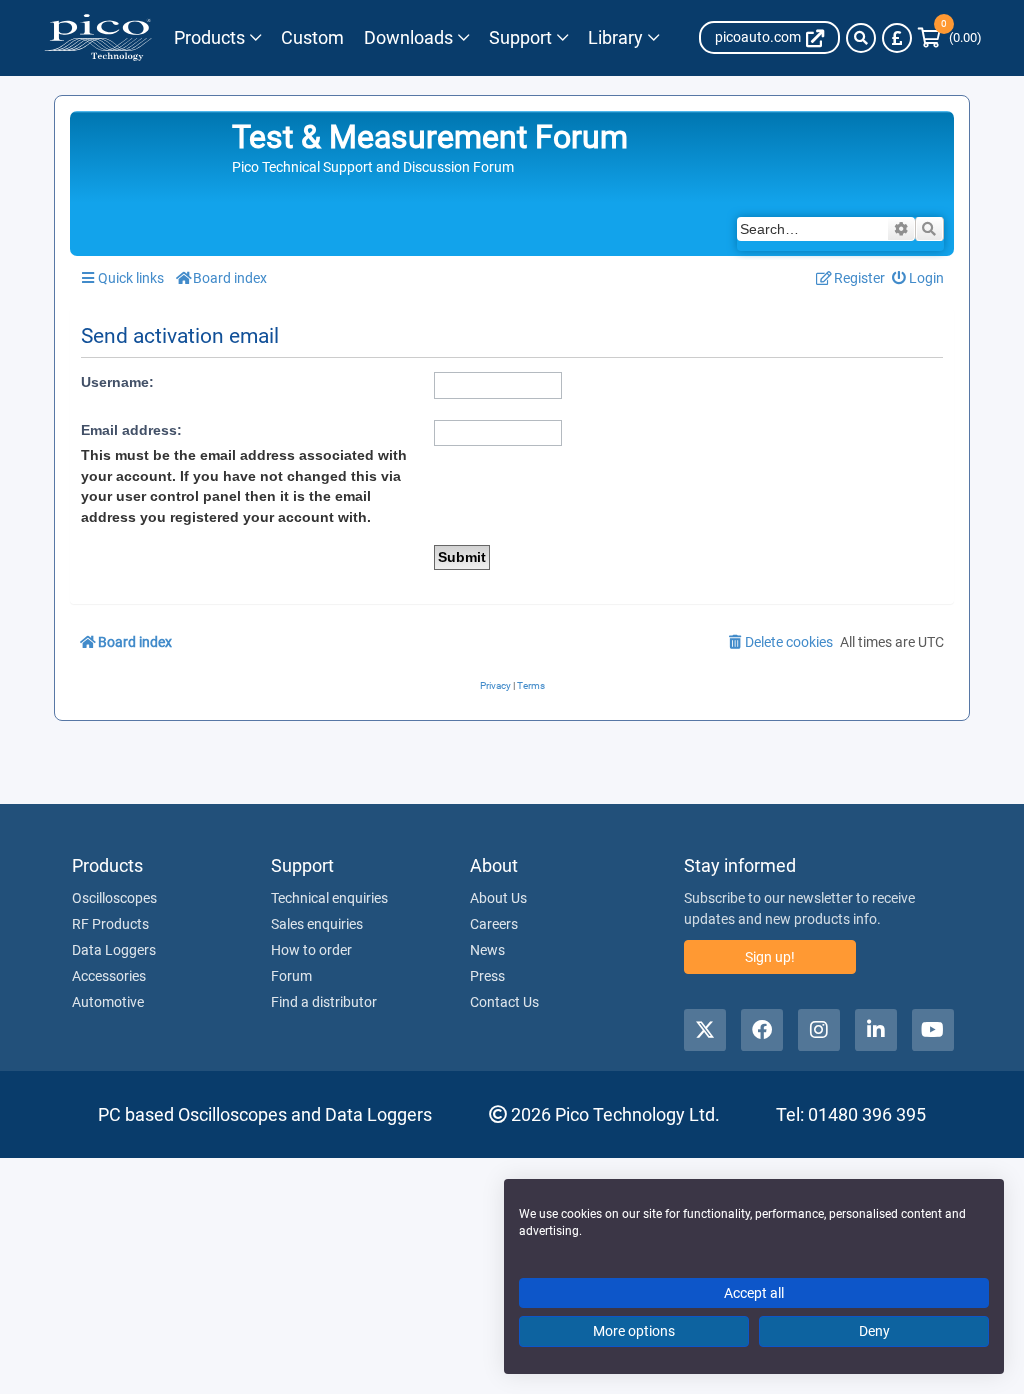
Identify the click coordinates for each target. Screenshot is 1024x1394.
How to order (311, 950)
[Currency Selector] (897, 38)
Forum (291, 976)
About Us (498, 898)
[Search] (861, 38)
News (487, 950)
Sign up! (770, 957)
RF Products (110, 924)
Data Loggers (114, 950)
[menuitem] (918, 278)
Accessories (109, 976)
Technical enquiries (329, 898)
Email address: (131, 430)
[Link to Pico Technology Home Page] (98, 38)
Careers (494, 924)
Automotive (108, 1002)
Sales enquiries (317, 924)
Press (487, 976)
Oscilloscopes (114, 898)
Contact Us (504, 1002)
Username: (117, 382)
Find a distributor (324, 1002)
